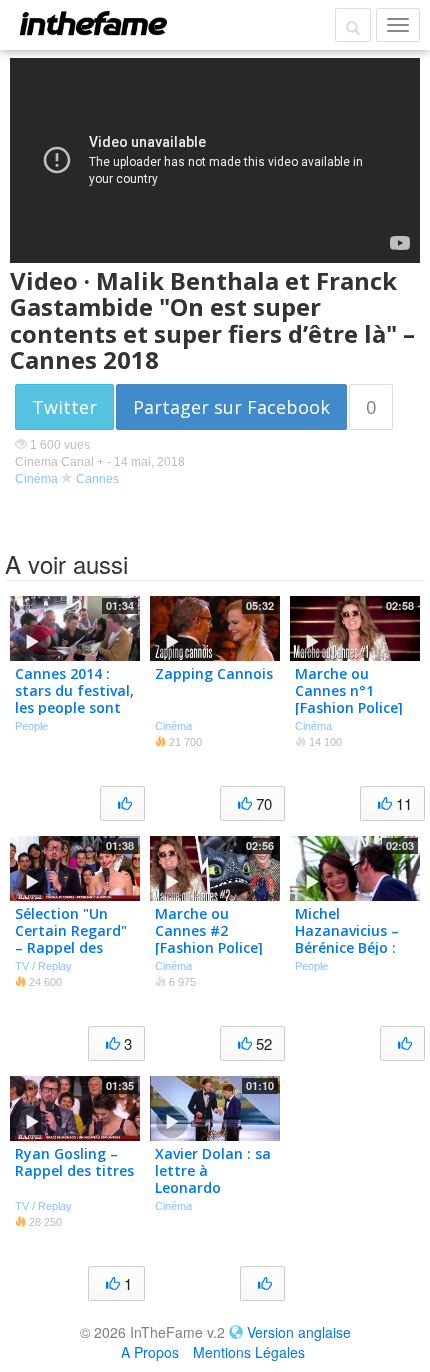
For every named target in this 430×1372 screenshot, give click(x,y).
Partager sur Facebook (231, 407)
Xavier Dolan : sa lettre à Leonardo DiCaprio (213, 1178)
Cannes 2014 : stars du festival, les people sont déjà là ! (74, 698)
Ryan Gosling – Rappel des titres (74, 1162)
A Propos (150, 1352)
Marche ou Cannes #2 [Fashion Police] (209, 930)
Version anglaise (299, 1332)
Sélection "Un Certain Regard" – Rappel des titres (71, 938)
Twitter (64, 407)
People (31, 726)
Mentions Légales (249, 1352)
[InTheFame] (93, 23)
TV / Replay (43, 966)
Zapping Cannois (214, 673)
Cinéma (36, 479)
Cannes (97, 479)
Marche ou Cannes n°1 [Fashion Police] (349, 690)
